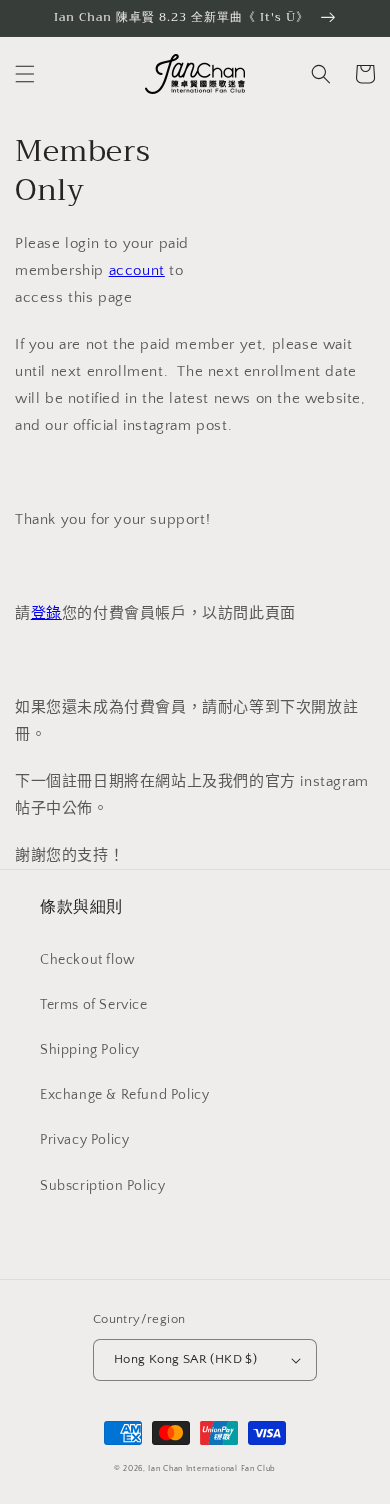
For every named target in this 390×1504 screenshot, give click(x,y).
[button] (25, 74)
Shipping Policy (90, 1050)
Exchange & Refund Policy (124, 1095)
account (137, 270)
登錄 (46, 613)
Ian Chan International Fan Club (212, 1468)
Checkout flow (88, 960)
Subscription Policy (102, 1186)
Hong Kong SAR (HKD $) (185, 1359)
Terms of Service (94, 1005)
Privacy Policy (84, 1140)
